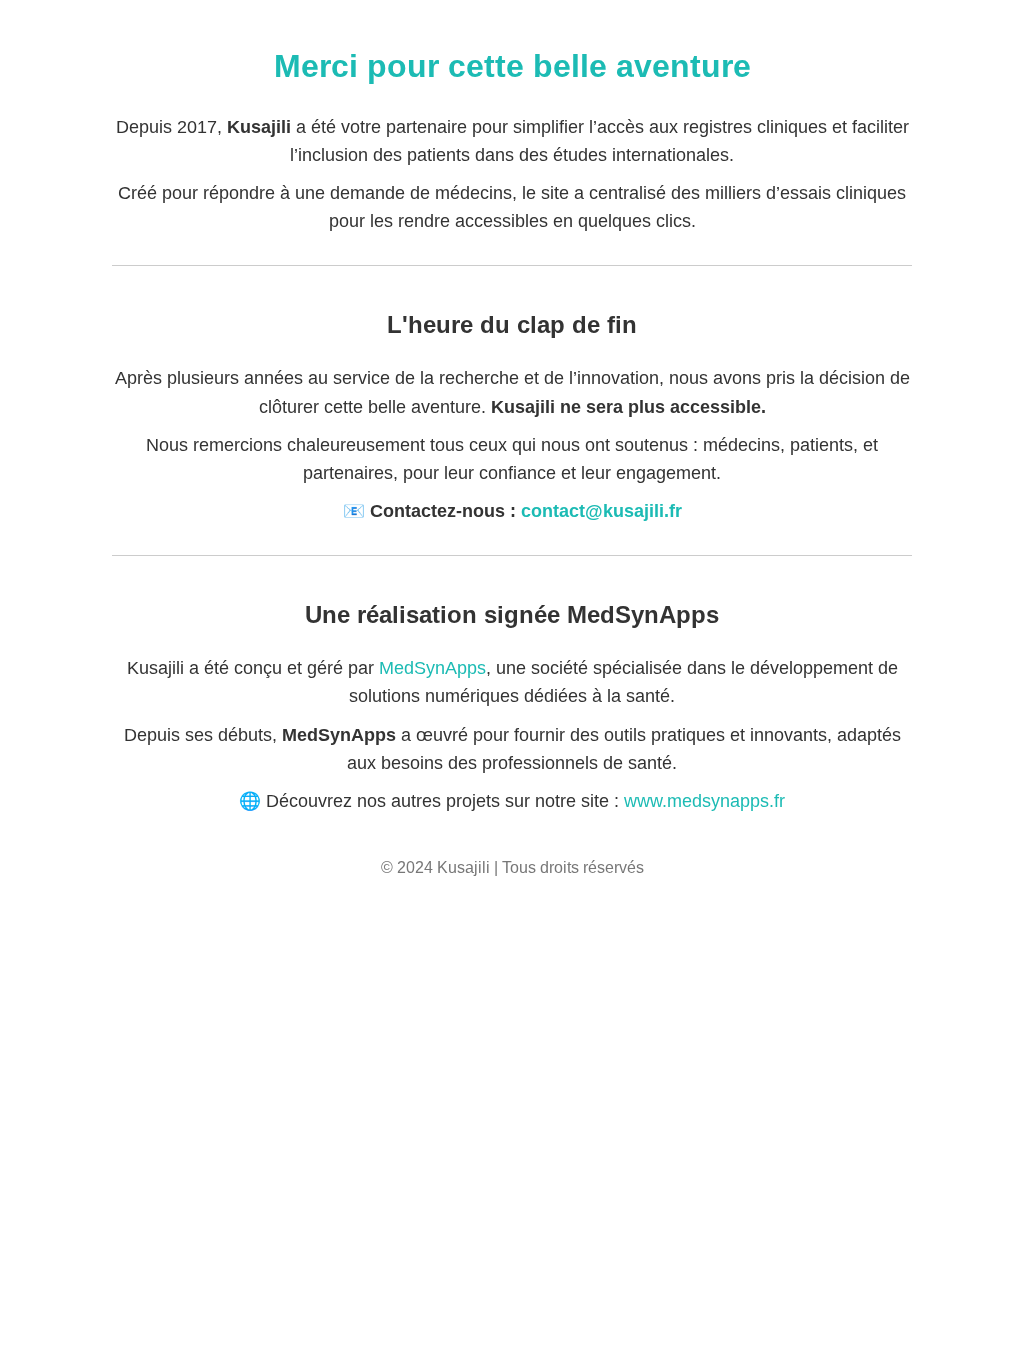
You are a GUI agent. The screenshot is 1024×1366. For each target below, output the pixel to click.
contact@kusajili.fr (601, 511)
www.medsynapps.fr (704, 801)
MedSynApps (432, 668)
